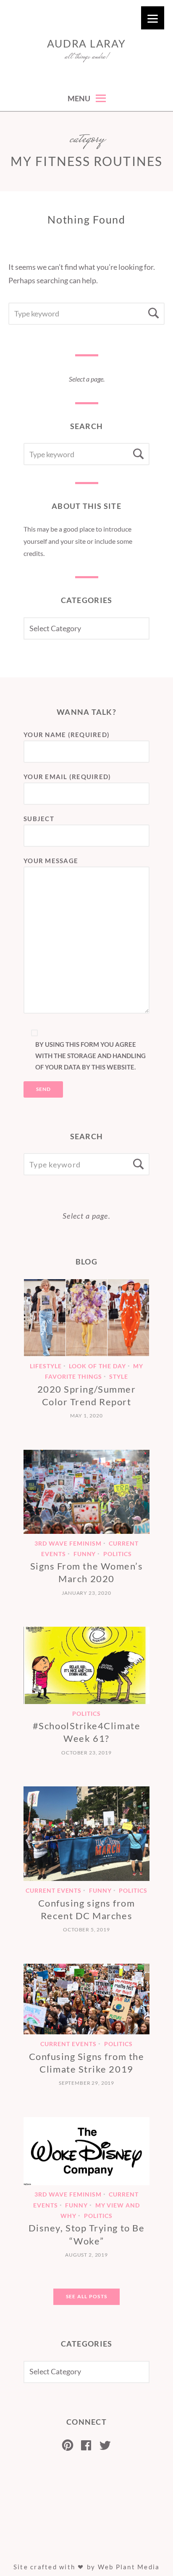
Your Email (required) (67, 777)
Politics (118, 1554)
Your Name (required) (67, 735)
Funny (85, 1554)
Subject (39, 819)
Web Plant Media (129, 2567)
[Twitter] (105, 2445)
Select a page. (87, 379)
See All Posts (86, 2296)
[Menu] (153, 18)
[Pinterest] (68, 2445)
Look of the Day (97, 1366)
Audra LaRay (86, 43)
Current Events (54, 1890)
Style (119, 1376)
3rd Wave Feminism (68, 1543)
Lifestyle (46, 1366)
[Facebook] (86, 2445)
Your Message (51, 861)
